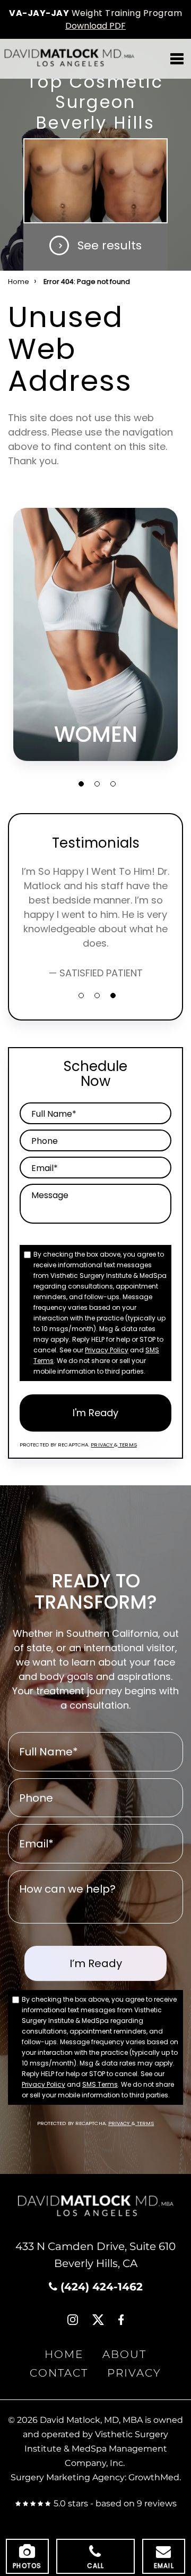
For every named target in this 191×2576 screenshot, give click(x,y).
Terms (127, 1445)
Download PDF (95, 26)
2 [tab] (97, 784)
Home (19, 282)
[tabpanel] (95, 634)
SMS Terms (100, 2084)
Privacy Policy (107, 1350)
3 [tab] (113, 784)
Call (96, 2566)
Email (164, 2566)
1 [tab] (81, 784)
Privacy (102, 1445)
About (124, 2355)
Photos (27, 2566)
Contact (59, 2373)
